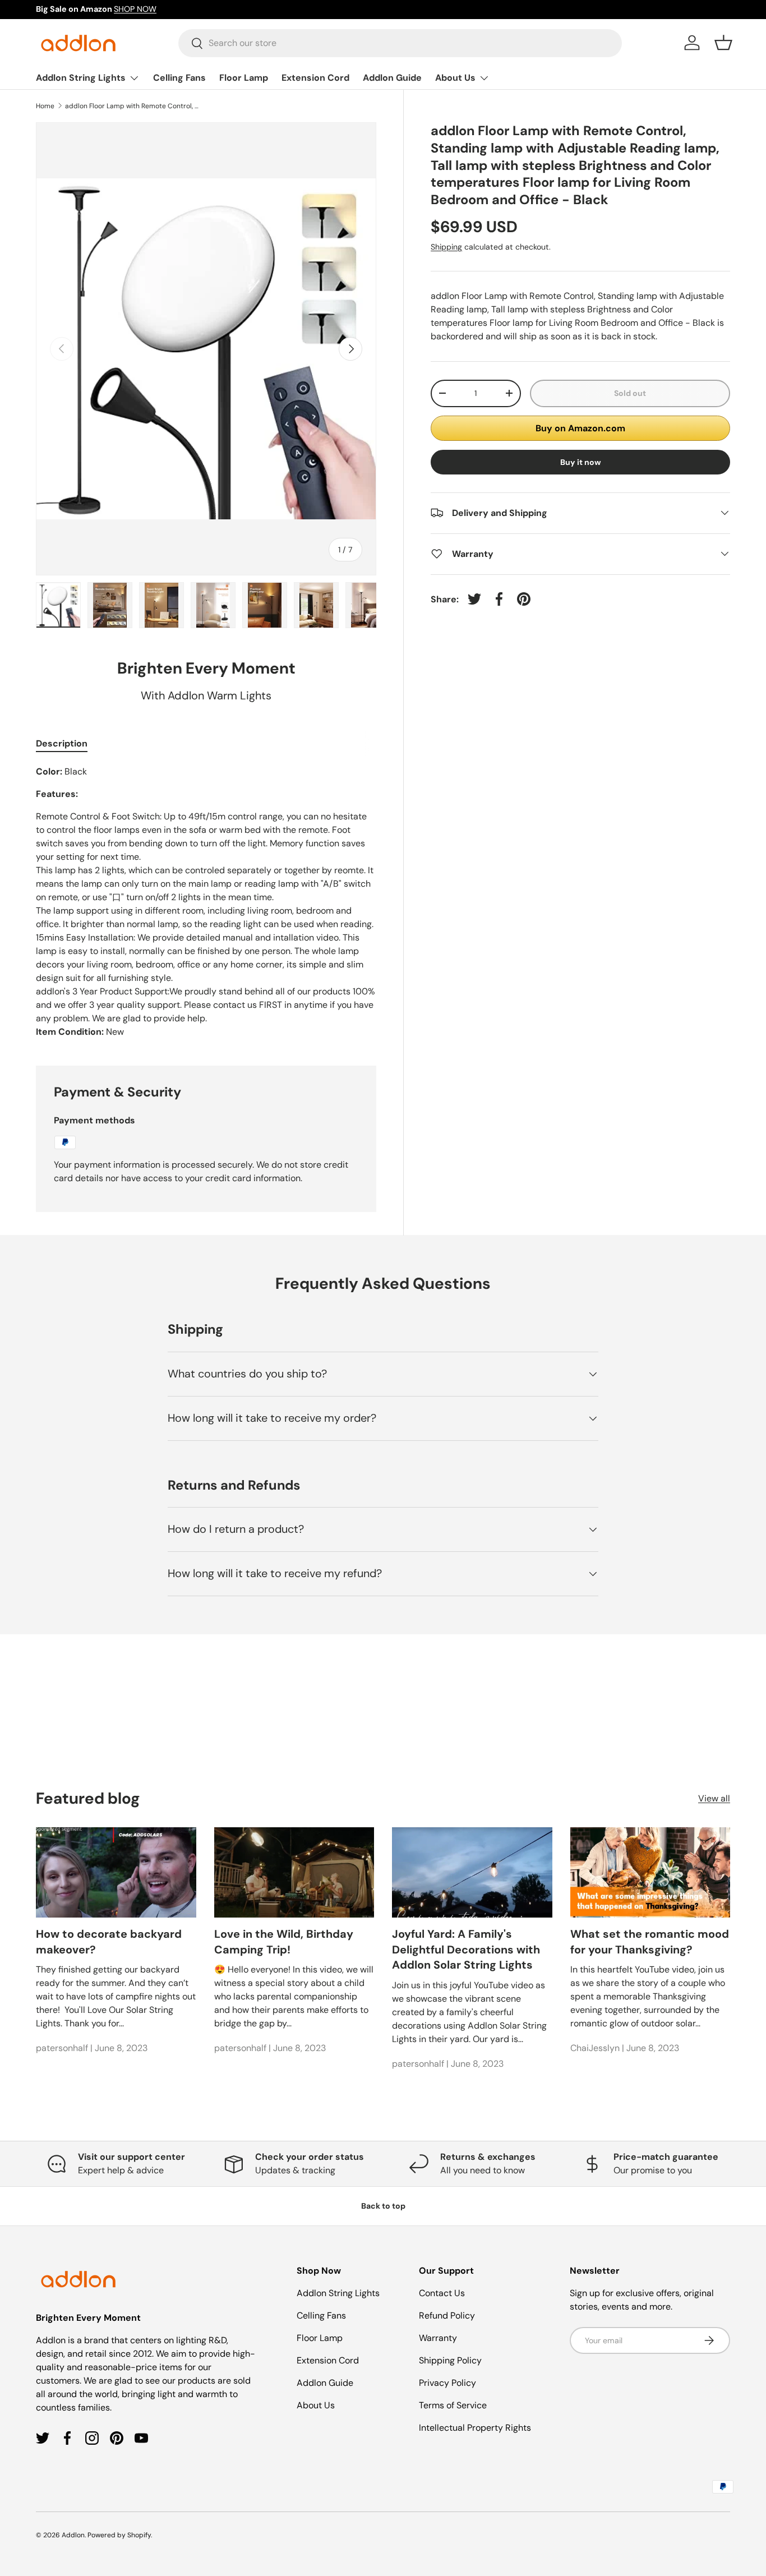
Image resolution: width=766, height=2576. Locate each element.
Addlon (73, 2535)
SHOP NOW (135, 9)
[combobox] (400, 43)
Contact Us (442, 2293)
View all (714, 1798)
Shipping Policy (450, 2360)
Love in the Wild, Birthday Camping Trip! (284, 1942)
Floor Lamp (244, 78)
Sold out (630, 393)
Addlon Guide (392, 78)
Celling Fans (179, 78)
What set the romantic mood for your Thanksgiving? (650, 1942)
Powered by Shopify (119, 2535)
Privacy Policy (447, 2383)
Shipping (446, 246)
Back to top (383, 2206)
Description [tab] (62, 743)
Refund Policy (447, 2315)
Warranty (438, 2338)
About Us (455, 78)
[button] (723, 43)
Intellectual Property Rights (475, 2428)
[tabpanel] (206, 902)
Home (45, 106)
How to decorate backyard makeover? (109, 1942)
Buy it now (581, 462)
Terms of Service (453, 2405)
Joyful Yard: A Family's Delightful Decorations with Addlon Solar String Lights (466, 1950)
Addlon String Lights (81, 78)
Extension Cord (315, 78)
